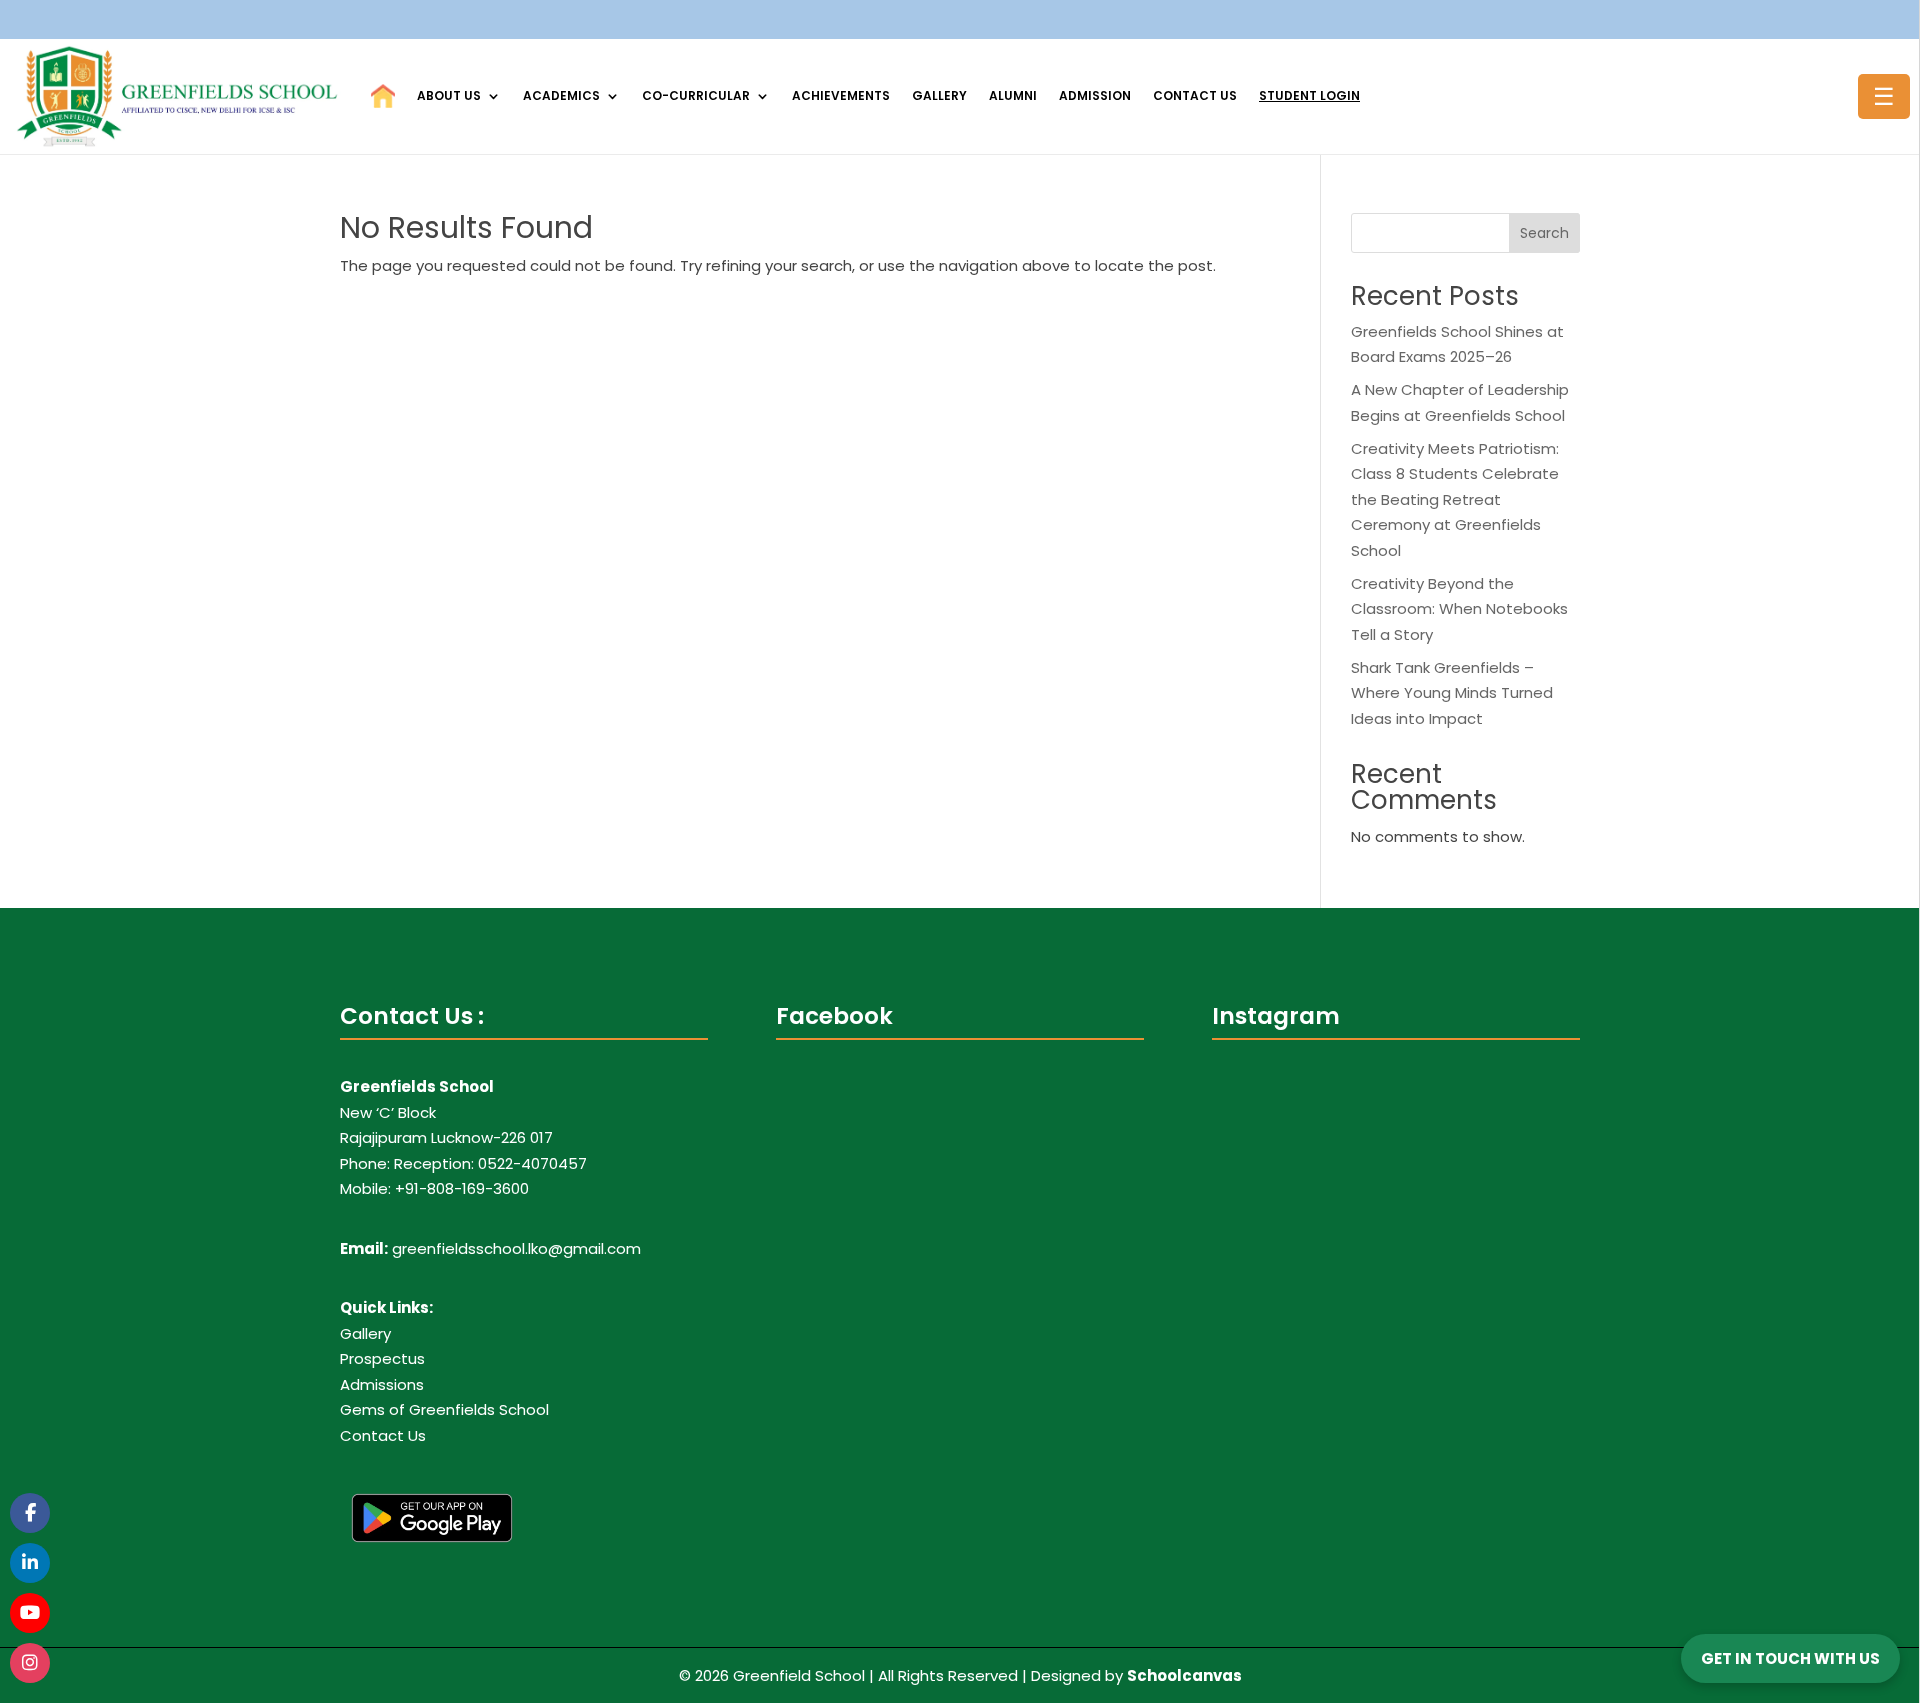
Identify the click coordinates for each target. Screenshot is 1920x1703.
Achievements (841, 95)
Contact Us (1195, 95)
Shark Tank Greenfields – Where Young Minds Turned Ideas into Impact (1452, 693)
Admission (1095, 95)
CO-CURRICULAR (696, 95)
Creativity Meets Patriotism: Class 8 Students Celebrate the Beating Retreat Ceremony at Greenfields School (1455, 499)
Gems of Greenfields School (444, 1409)
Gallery (939, 95)
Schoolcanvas (1184, 1675)
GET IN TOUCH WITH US (1790, 1658)
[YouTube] (30, 1613)
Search (1544, 233)
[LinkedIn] (30, 1563)
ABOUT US (449, 95)
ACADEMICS (561, 95)
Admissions (382, 1384)
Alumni (1013, 95)
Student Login (1309, 95)
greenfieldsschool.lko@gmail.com (516, 1248)
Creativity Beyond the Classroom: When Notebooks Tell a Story (1459, 609)
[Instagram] (30, 1663)
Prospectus (382, 1358)
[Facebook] (30, 1513)
